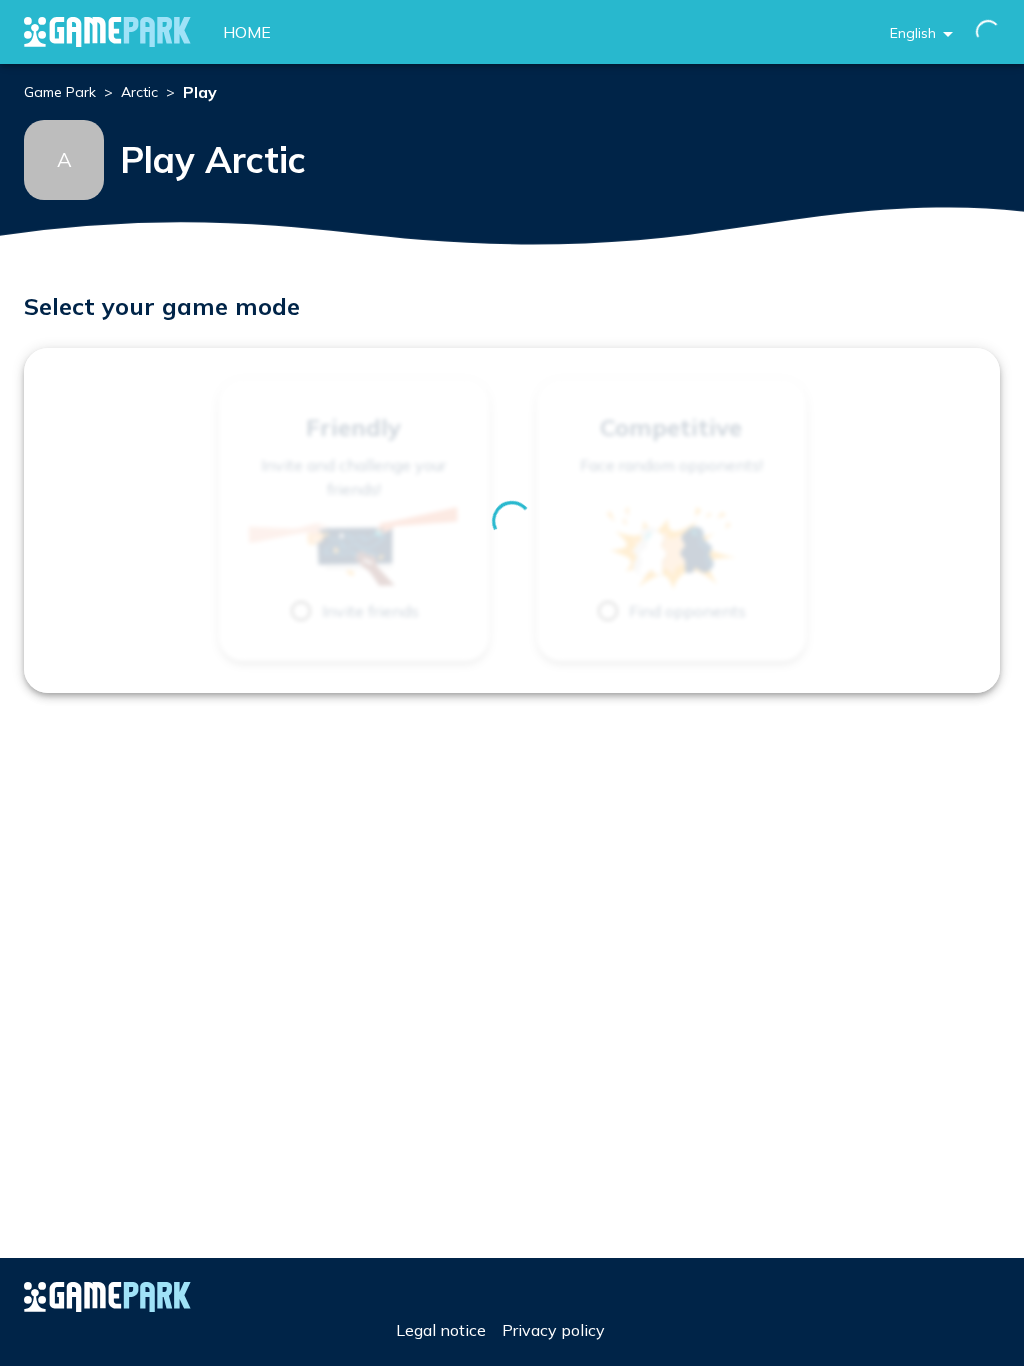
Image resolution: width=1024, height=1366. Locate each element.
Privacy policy (553, 1330)
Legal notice (441, 1330)
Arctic (139, 92)
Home (247, 32)
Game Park (60, 92)
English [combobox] (913, 33)
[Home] (107, 32)
